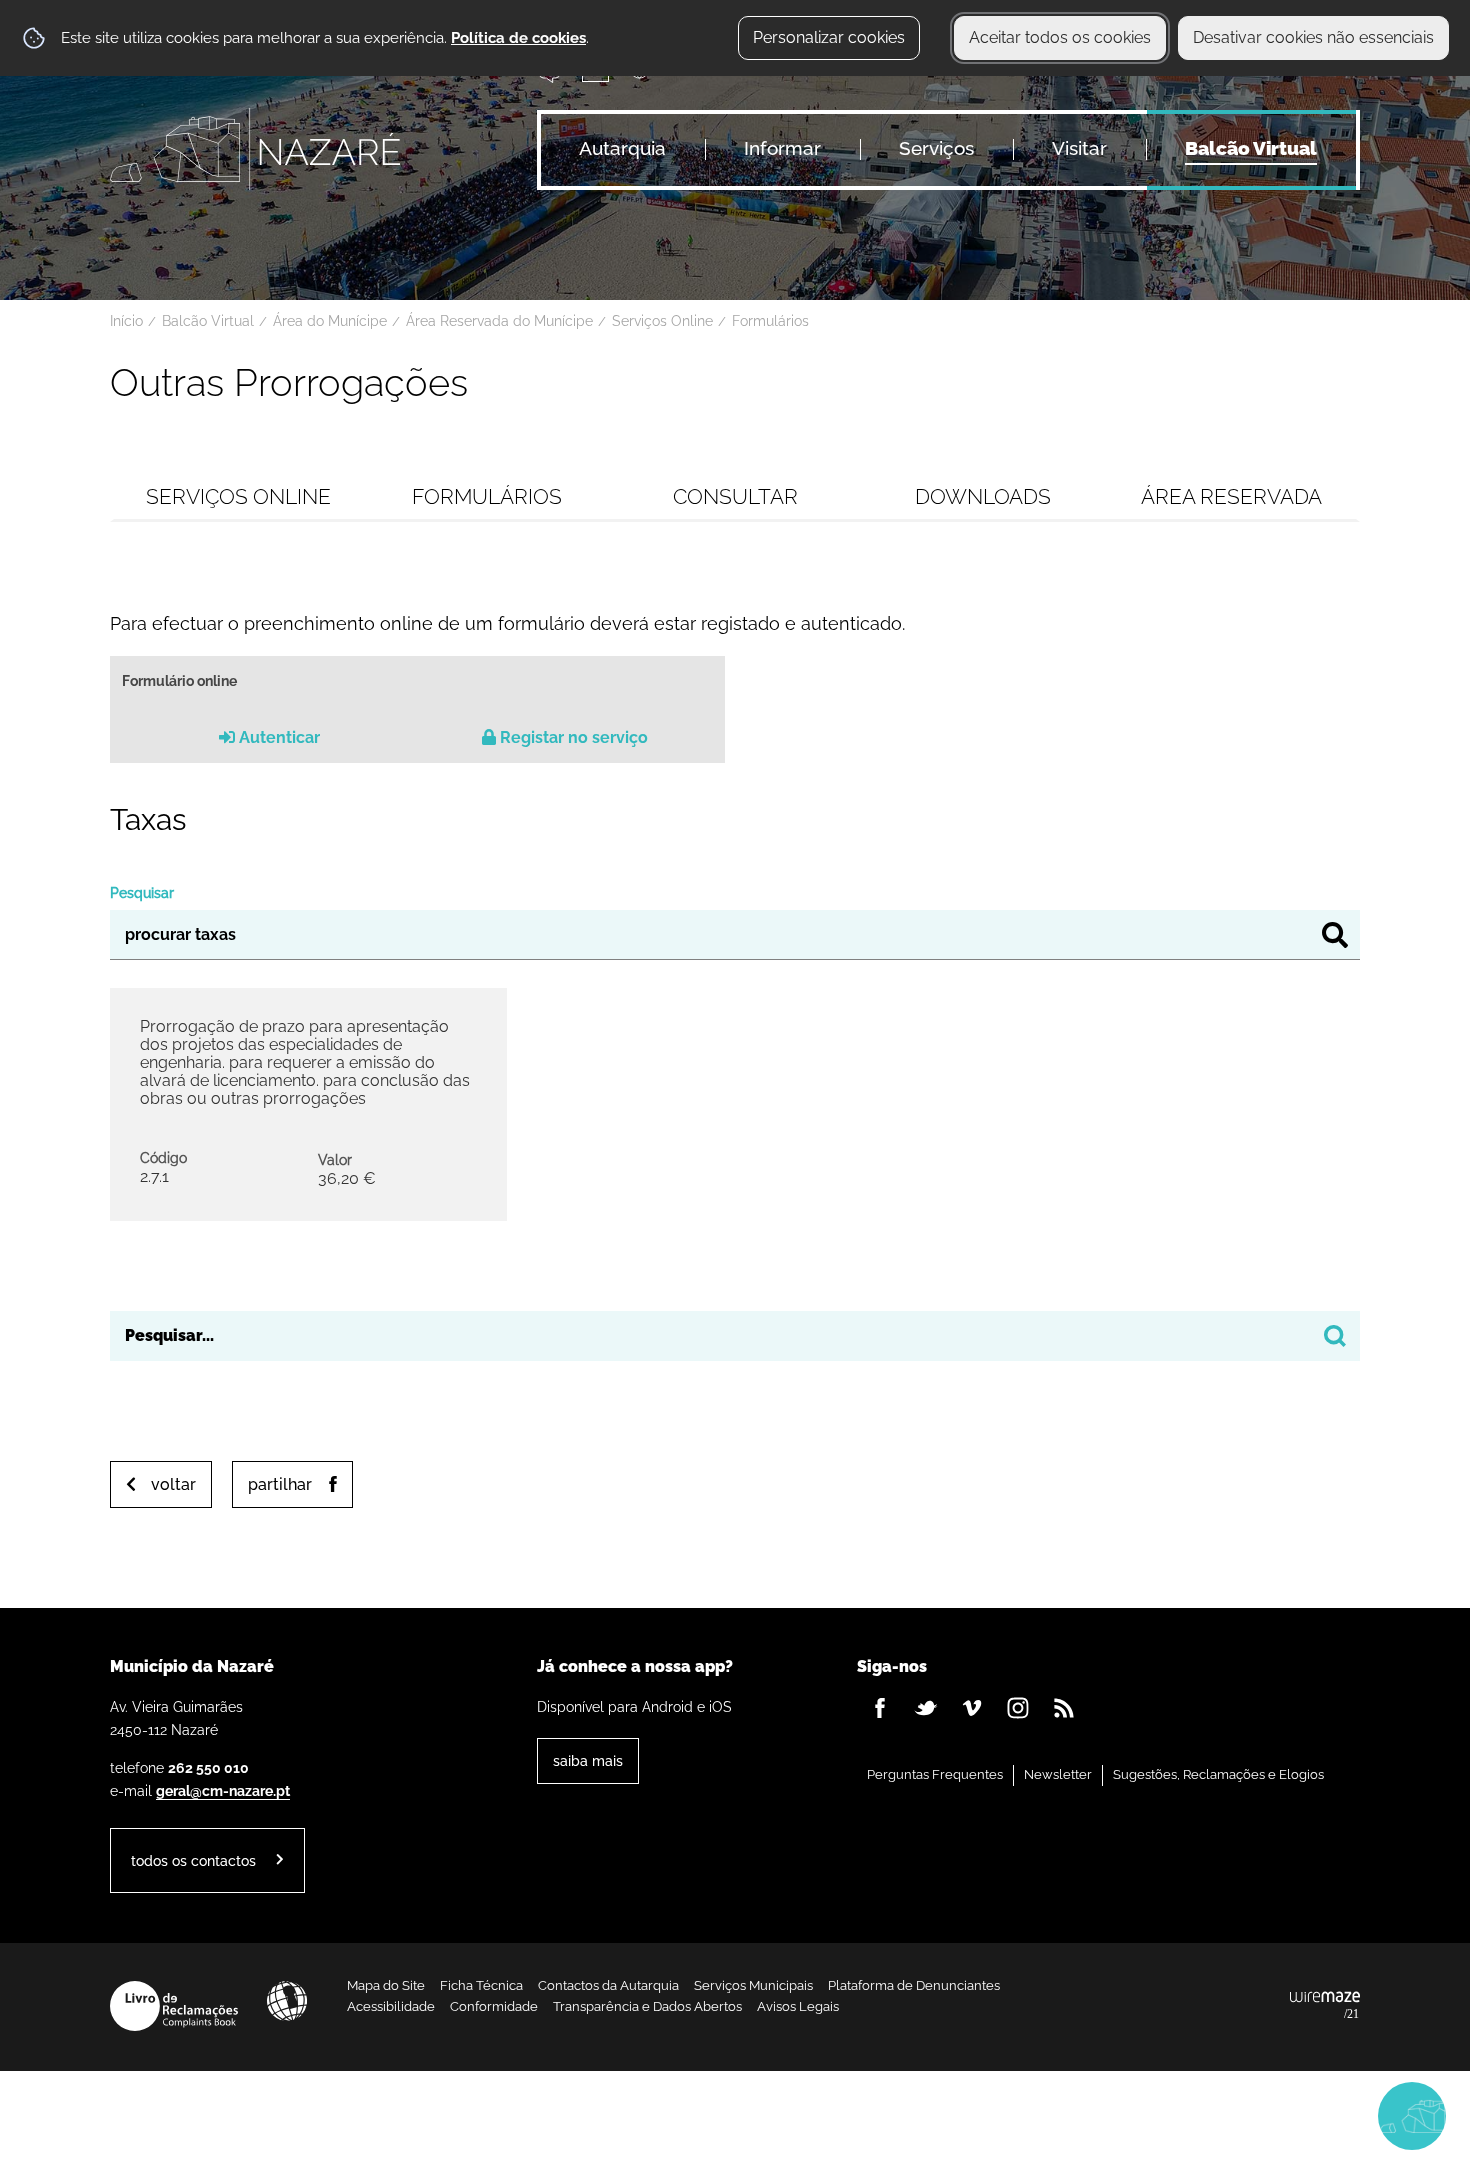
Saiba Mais (588, 1760)
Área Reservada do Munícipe (499, 321)
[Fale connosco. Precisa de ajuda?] (1237, 2115)
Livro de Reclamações (174, 2006)
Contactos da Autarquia (608, 1985)
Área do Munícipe (330, 321)
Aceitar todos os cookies (1060, 37)
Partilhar (280, 1484)
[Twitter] (926, 1708)
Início (126, 321)
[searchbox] (735, 1336)
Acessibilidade (287, 2001)
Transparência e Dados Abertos (647, 2006)
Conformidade (494, 2006)
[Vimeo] (972, 1708)
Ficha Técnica (481, 1985)
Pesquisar (142, 892)
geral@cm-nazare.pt (223, 1790)
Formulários (770, 321)
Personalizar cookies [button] (829, 37)
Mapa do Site (386, 1985)
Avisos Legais (798, 2006)
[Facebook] (880, 1708)
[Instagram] (1018, 1708)
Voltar (173, 1484)
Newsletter (1058, 1774)
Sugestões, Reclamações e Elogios (1218, 1774)
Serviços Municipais (753, 1985)
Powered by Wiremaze (1325, 2006)
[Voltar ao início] (255, 149)
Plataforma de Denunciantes (914, 1985)
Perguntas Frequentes (935, 1774)
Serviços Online (662, 321)
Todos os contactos (193, 1860)
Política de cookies (518, 38)
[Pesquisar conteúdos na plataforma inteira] (1335, 1336)
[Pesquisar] (1335, 935)
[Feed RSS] (1064, 1708)
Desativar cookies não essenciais (1313, 37)
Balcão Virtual (208, 321)
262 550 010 (208, 1767)
